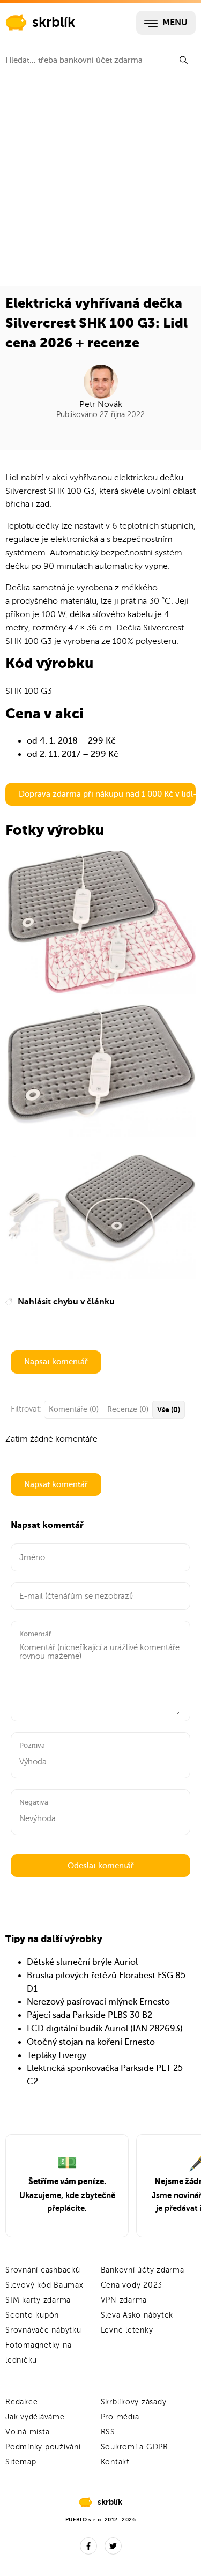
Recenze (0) (128, 1409)
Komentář (35, 1634)
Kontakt (115, 2462)
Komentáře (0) (74, 1409)
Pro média (120, 2417)
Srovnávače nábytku (43, 2330)
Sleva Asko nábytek (137, 2315)
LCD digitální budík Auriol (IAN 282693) (105, 2029)
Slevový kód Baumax (44, 2285)
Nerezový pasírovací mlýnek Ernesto (98, 2002)
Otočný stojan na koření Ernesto (91, 2042)
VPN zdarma (124, 2300)
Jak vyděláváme (35, 2417)
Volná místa (27, 2432)
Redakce (21, 2402)
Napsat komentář (56, 1362)
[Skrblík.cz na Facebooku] (88, 2546)
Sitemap (21, 2462)
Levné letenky (127, 2330)
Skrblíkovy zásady (134, 2402)
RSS (108, 2432)
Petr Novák (101, 404)
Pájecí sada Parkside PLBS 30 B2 (90, 2015)
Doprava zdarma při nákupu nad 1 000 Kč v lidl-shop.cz (107, 794)
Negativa (34, 1802)
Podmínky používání (43, 2447)
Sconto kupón (32, 2315)
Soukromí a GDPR (135, 2447)
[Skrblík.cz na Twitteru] (113, 2546)
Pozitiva (32, 1745)
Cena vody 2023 (132, 2285)
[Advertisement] (100, 180)
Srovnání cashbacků (43, 2270)
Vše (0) (169, 1409)
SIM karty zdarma (38, 2300)
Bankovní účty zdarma (143, 2270)
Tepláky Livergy (57, 2055)
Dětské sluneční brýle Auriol (82, 1962)
